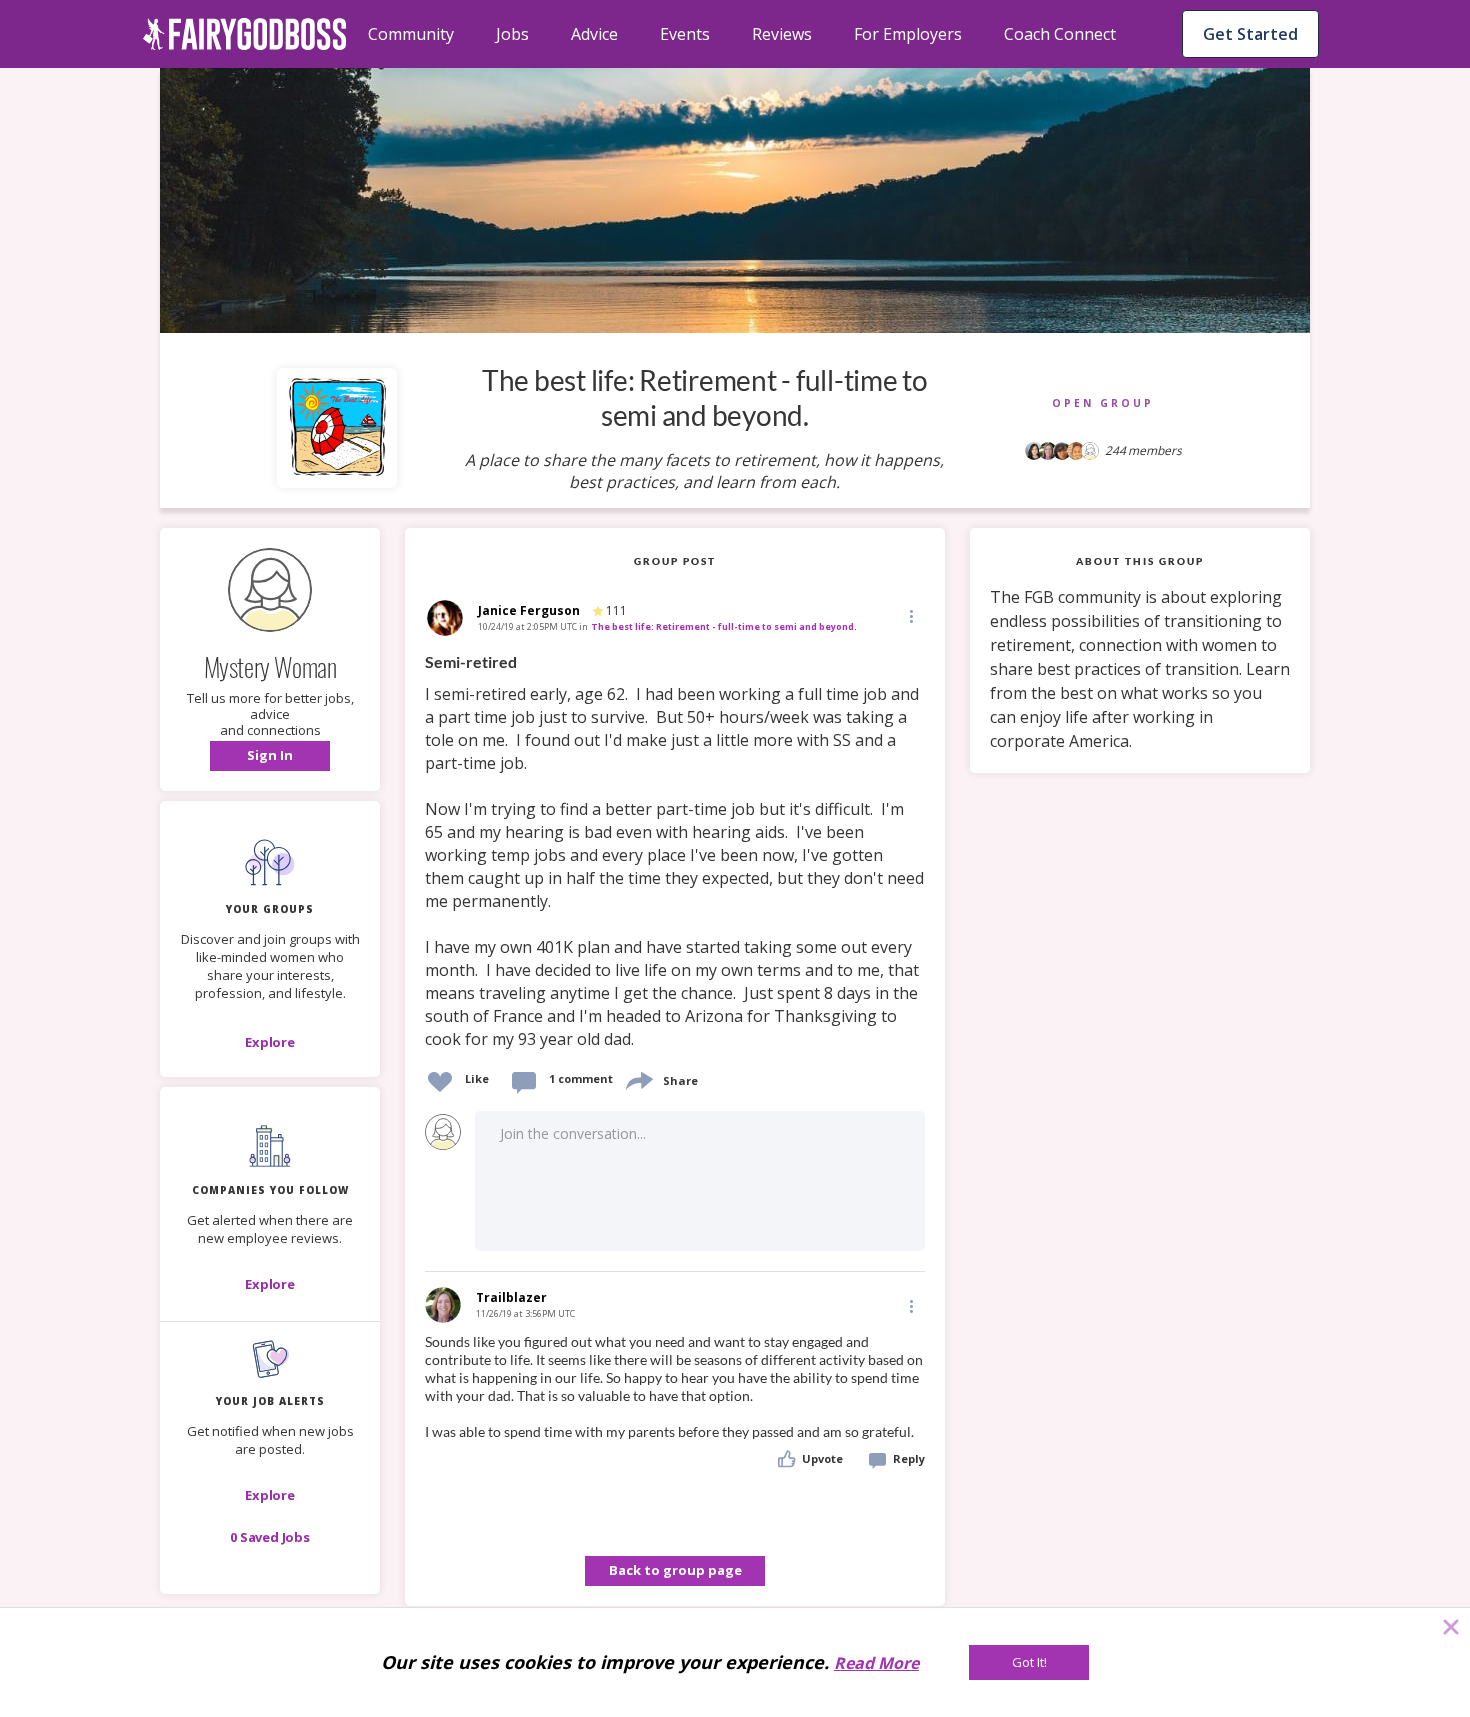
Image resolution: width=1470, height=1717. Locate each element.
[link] (675, 851)
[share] (638, 1078)
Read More (876, 1663)
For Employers (908, 34)
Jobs (512, 34)
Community (411, 34)
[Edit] (910, 615)
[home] (245, 34)
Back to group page (675, 1570)
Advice (594, 34)
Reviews (782, 34)
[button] (270, 756)
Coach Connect (1060, 34)
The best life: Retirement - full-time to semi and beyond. (724, 626)
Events (685, 34)
